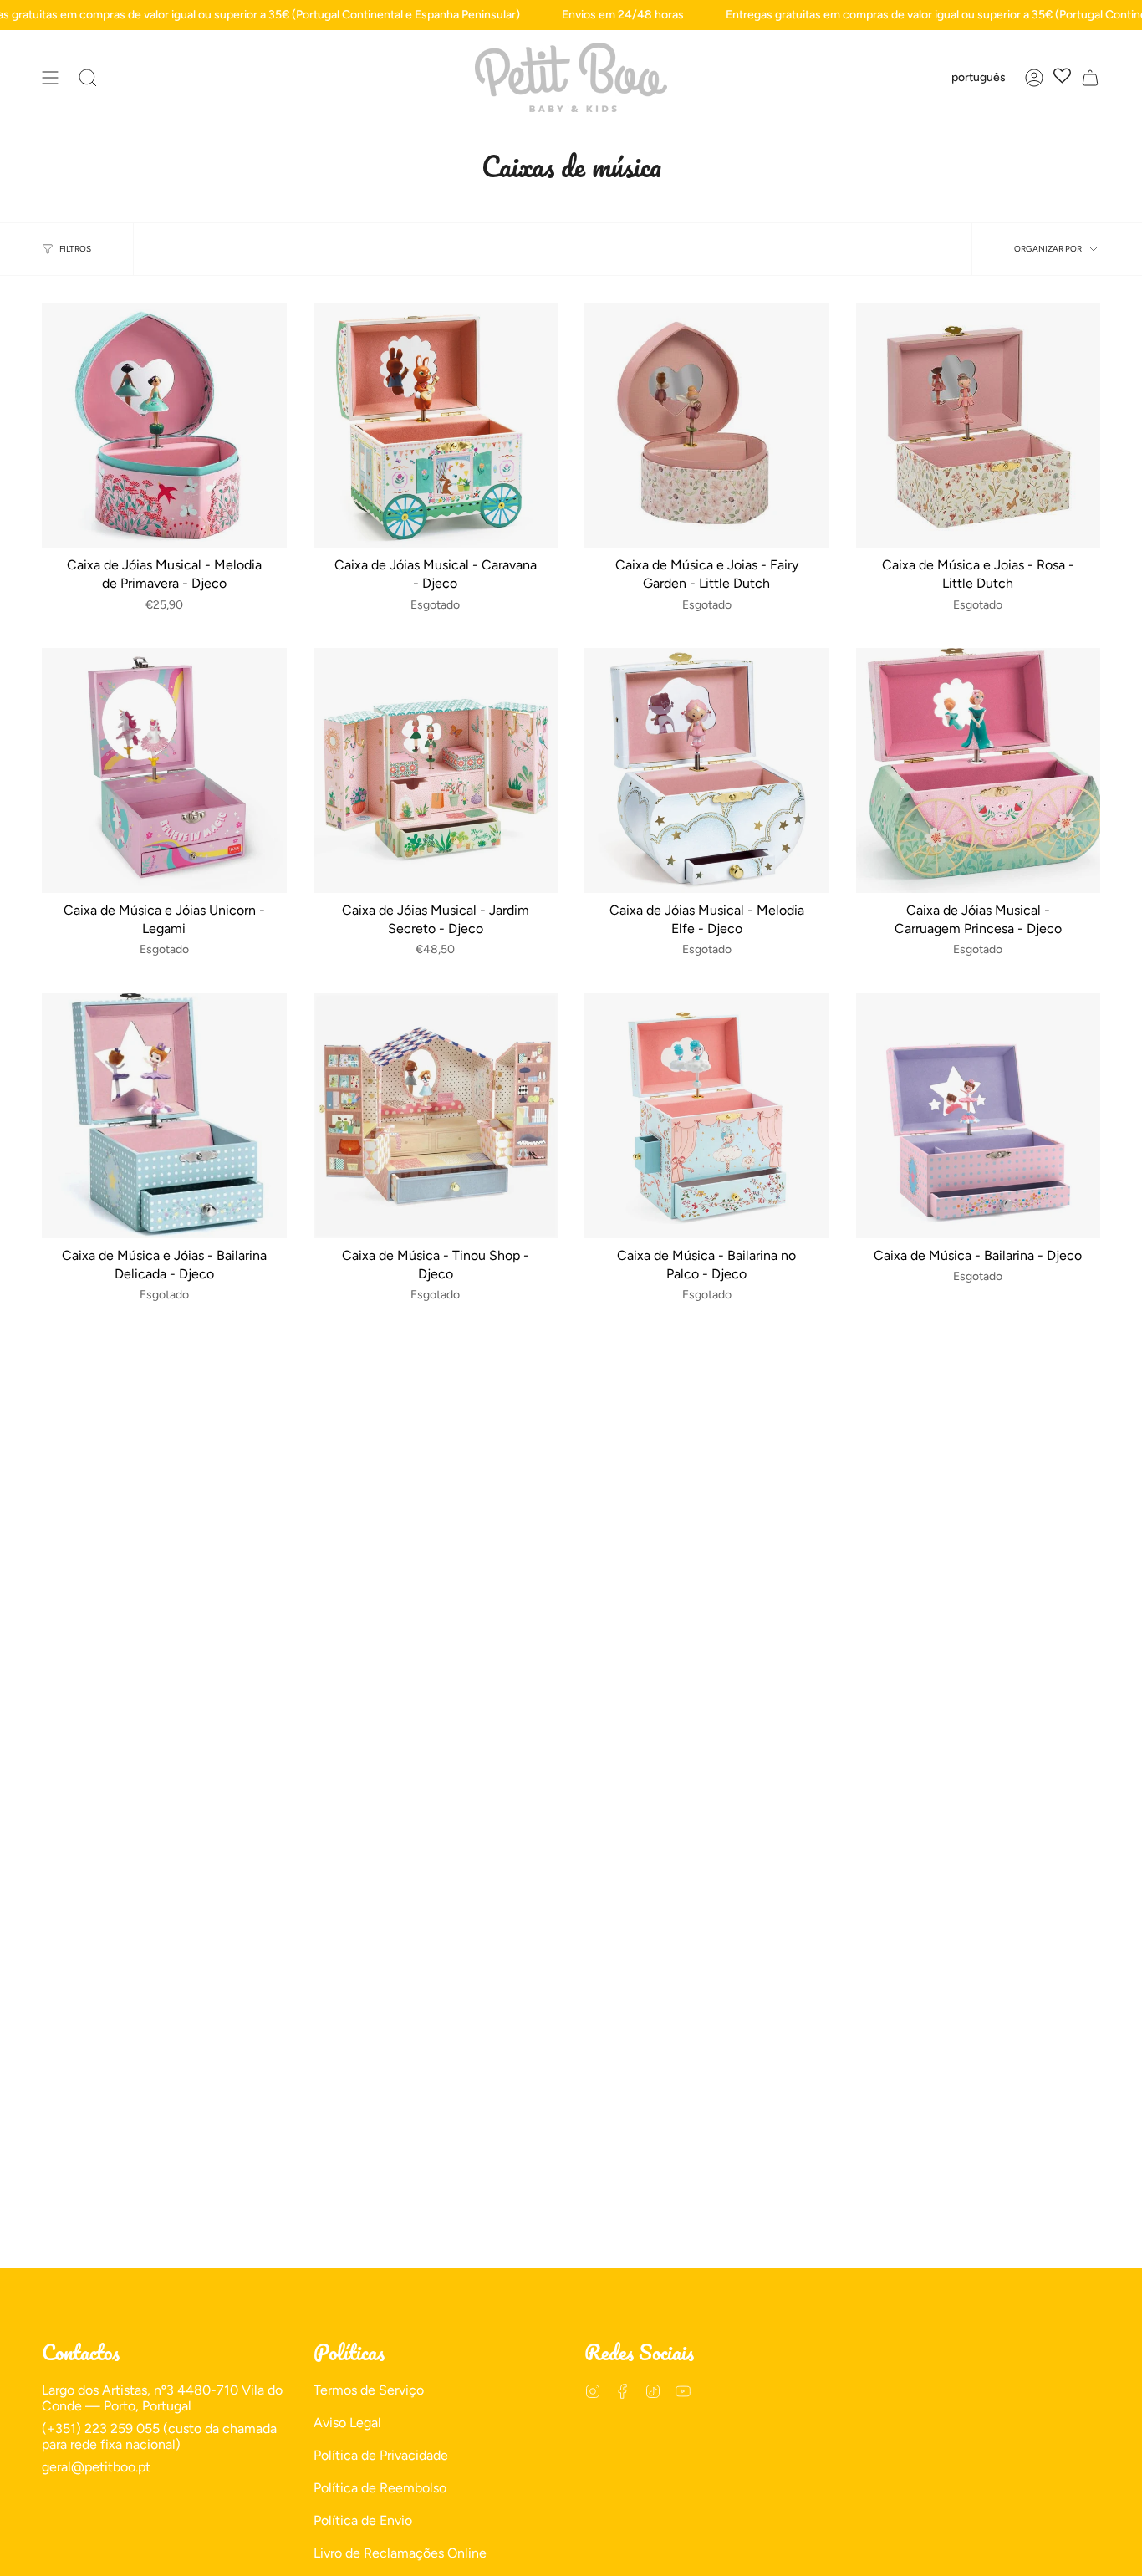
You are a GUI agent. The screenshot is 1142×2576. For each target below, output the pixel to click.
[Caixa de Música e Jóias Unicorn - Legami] (164, 770)
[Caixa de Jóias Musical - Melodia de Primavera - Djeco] (164, 425)
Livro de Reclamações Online (400, 2553)
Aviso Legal (347, 2423)
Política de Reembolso (380, 2488)
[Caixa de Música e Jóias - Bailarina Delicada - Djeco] (164, 1116)
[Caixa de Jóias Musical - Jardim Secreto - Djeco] (436, 770)
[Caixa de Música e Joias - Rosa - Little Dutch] (979, 425)
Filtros (75, 249)
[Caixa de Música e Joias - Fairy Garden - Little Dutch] (707, 425)
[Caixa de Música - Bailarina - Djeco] (979, 1116)
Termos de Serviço (369, 2390)
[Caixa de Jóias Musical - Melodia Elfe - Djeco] (707, 770)
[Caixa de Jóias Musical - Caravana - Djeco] (436, 425)
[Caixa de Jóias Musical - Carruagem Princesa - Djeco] (979, 770)
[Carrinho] (1090, 77)
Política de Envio (363, 2520)
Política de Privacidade (381, 2455)
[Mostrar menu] (50, 77)
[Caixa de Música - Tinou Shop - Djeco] (436, 1116)
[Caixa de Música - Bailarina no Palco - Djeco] (707, 1116)
